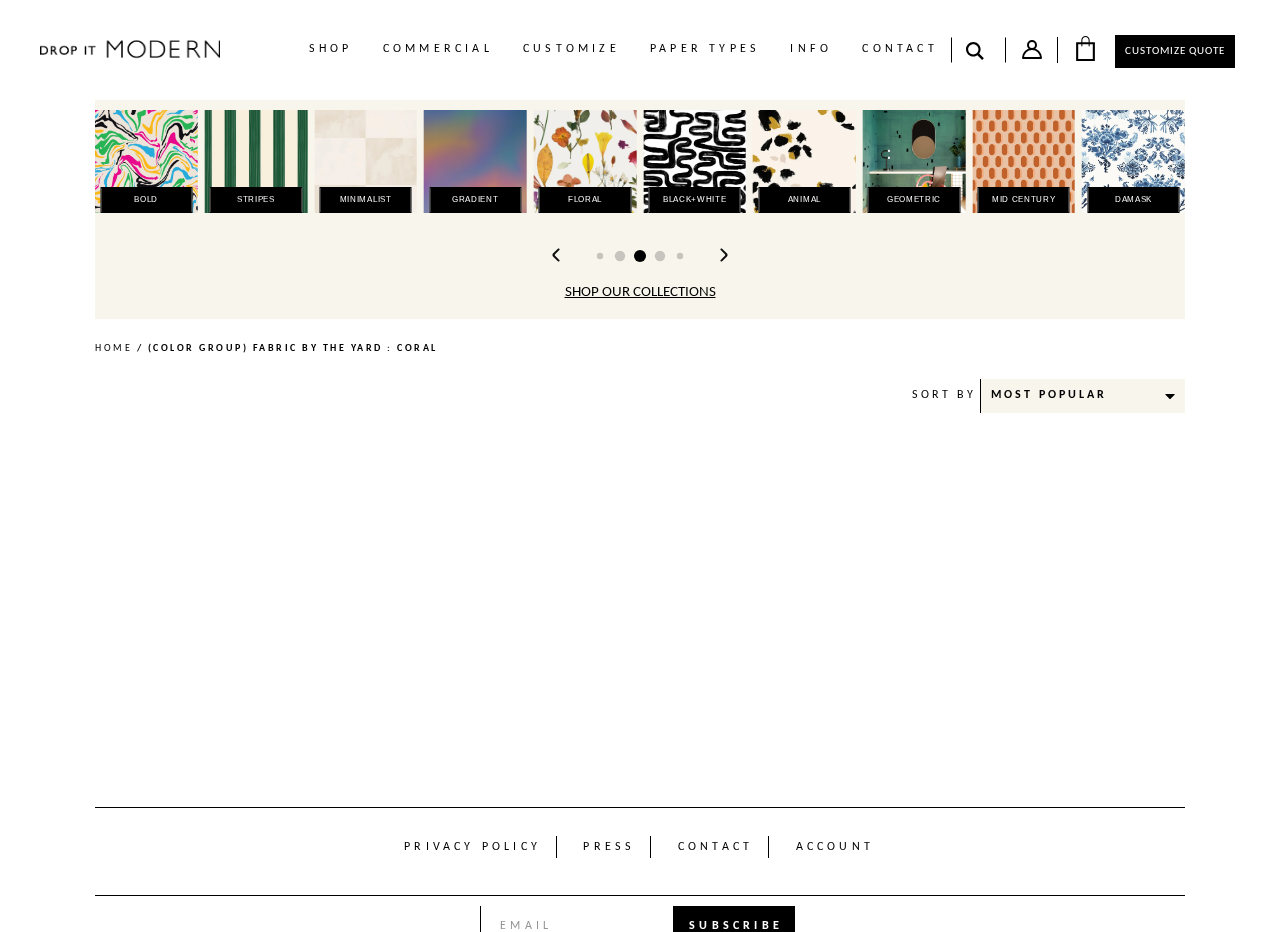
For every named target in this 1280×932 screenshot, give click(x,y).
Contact (899, 49)
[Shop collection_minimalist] (365, 161)
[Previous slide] (557, 255)
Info (811, 49)
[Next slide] (723, 255)
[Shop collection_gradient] (475, 161)
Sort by (944, 395)
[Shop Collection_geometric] (914, 161)
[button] (600, 256)
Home (113, 348)
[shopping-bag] (1085, 48)
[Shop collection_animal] (804, 161)
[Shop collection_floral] (585, 161)
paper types (705, 49)
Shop (331, 49)
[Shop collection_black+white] (694, 161)
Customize (571, 49)
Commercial (438, 49)
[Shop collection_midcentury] (1023, 161)
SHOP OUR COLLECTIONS (640, 292)
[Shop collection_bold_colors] (146, 161)
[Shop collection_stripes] (256, 161)
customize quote (1175, 51)
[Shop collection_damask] (1133, 161)
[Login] (1032, 54)
